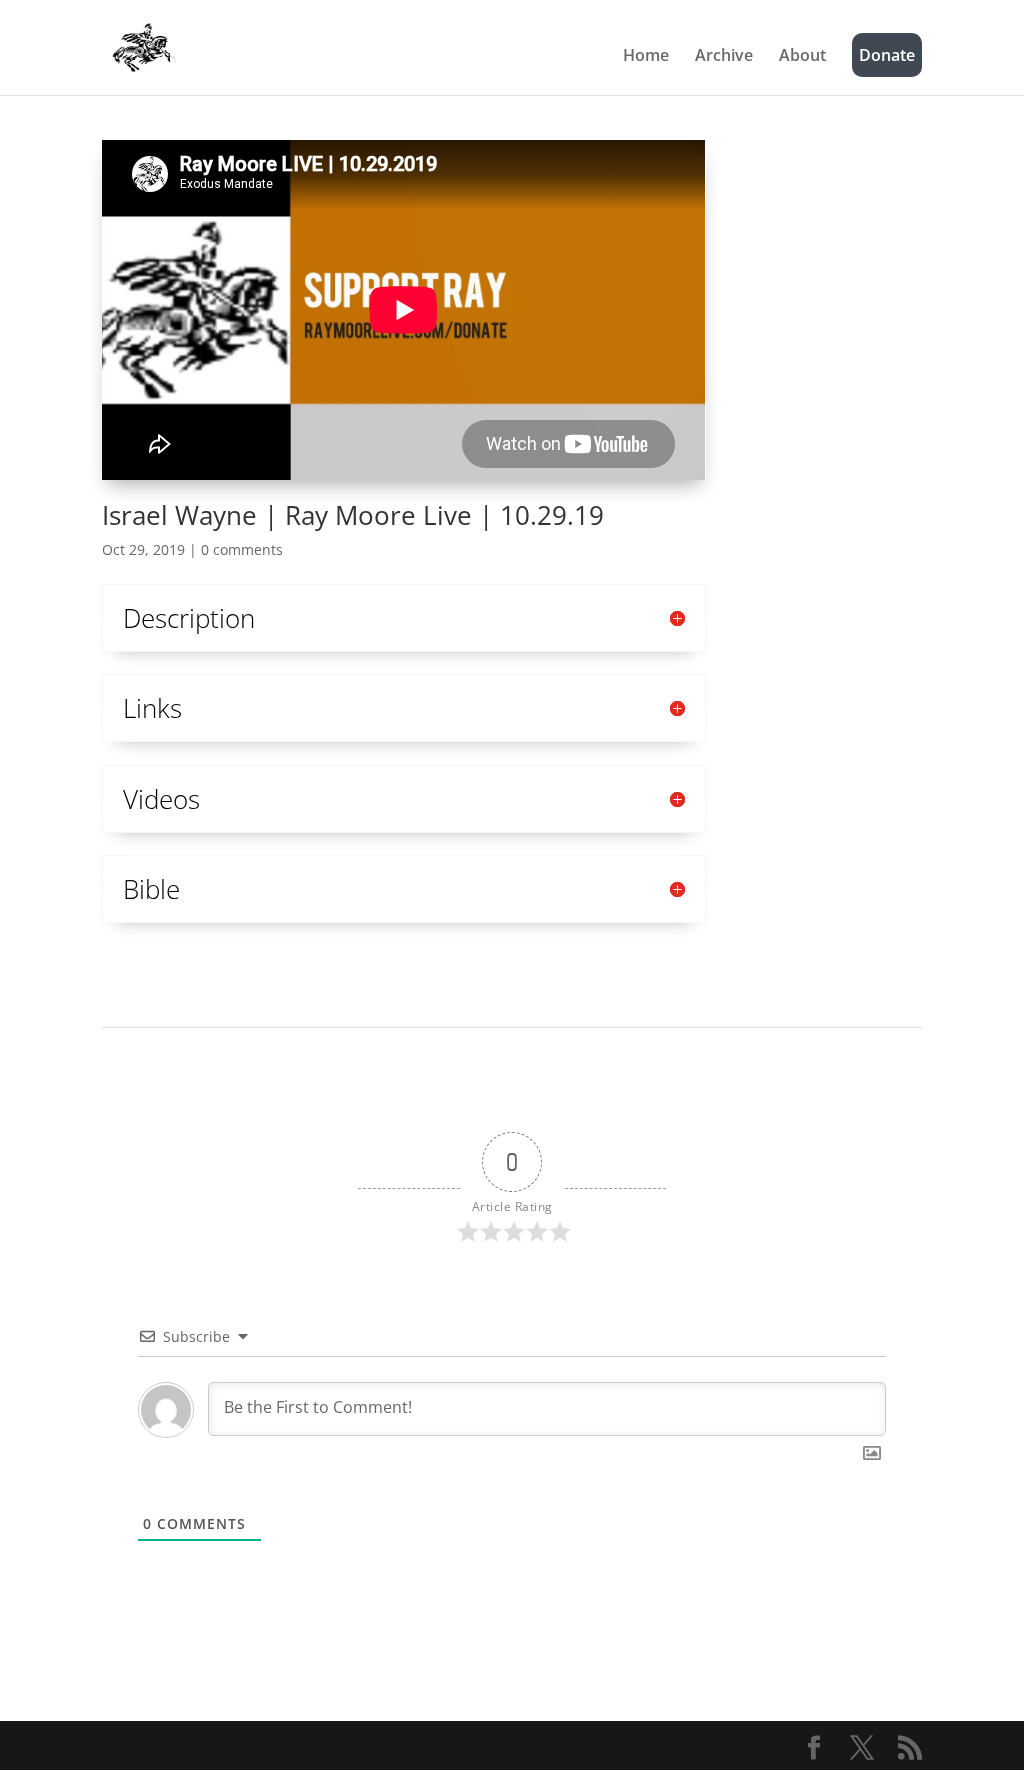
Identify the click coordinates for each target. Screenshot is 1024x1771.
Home (646, 57)
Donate (887, 55)
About (802, 57)
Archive (724, 57)
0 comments (242, 549)
